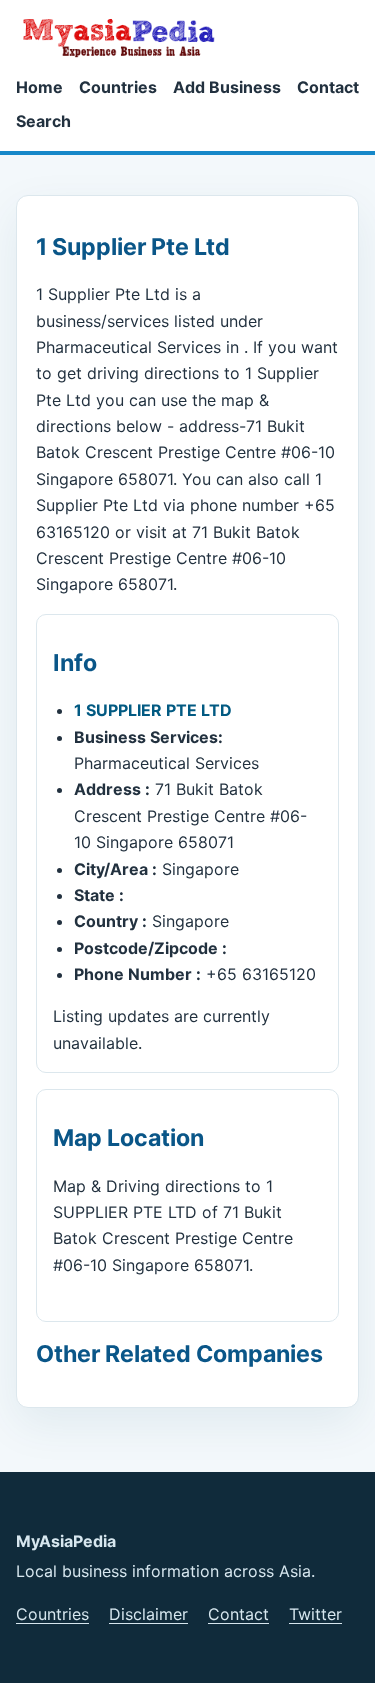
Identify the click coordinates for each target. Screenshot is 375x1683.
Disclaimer (148, 1614)
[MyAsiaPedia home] (127, 37)
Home (39, 87)
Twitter (315, 1614)
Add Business (227, 87)
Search (43, 121)
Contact (328, 87)
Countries (118, 87)
